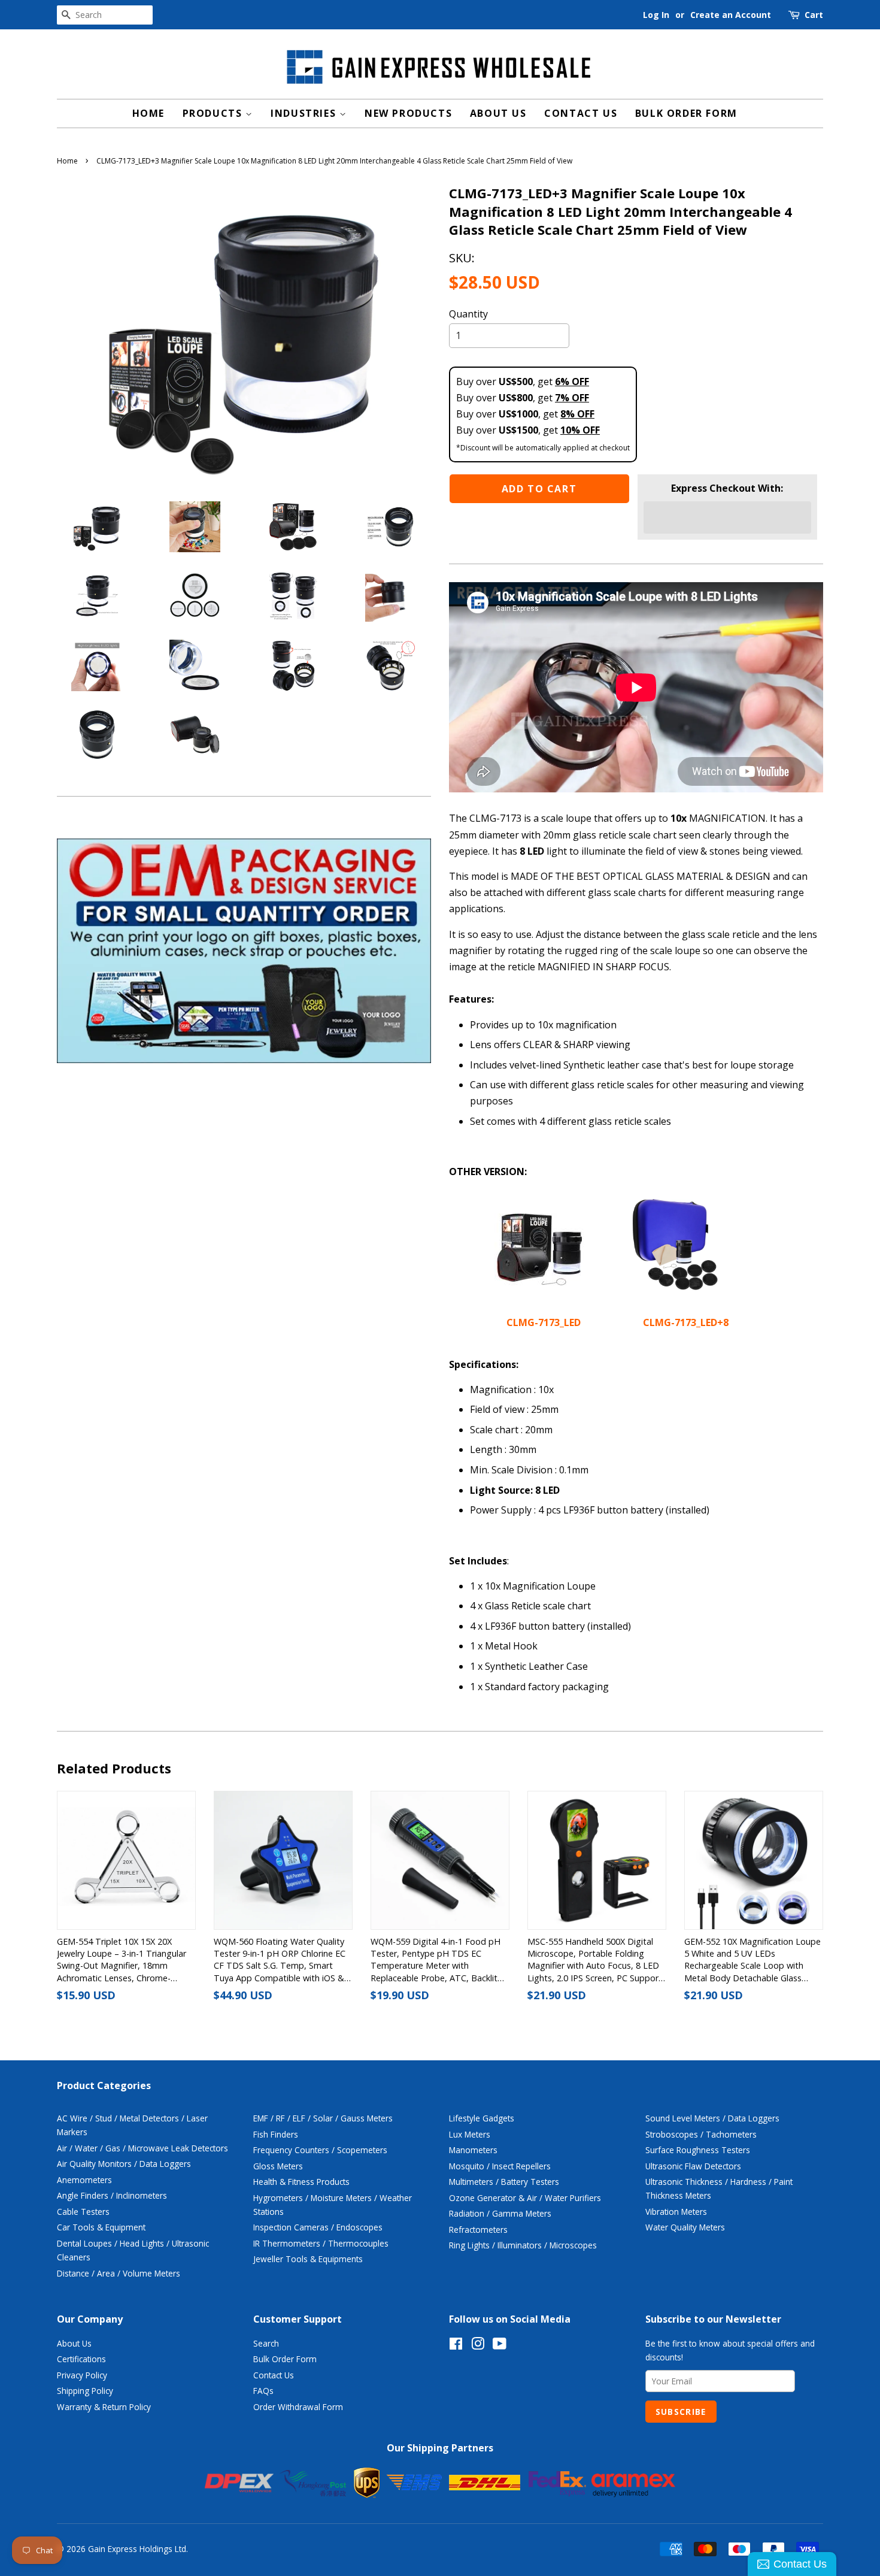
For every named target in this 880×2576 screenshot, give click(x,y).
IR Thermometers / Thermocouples (321, 2243)
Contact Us (581, 113)
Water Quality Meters (685, 2227)
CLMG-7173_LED (545, 1322)
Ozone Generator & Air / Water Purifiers (525, 2198)
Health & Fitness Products (301, 2182)
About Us (498, 113)
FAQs (263, 2391)
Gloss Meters (278, 2166)
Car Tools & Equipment (101, 2227)
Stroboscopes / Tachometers (701, 2134)
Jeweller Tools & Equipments (308, 2259)
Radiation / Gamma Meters (500, 2213)
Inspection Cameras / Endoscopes (318, 2227)
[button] (727, 517)
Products (214, 113)
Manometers (473, 2150)
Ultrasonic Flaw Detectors (693, 2166)
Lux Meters (470, 2134)
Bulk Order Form (686, 113)
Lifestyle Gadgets (482, 2118)
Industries (305, 113)
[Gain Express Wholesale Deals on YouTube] (500, 2346)
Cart (814, 15)
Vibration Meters (676, 2212)
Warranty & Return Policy (104, 2407)
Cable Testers (83, 2212)
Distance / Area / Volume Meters (119, 2273)
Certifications (81, 2359)
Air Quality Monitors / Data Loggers (124, 2164)
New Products (408, 113)
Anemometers (84, 2180)
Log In (656, 15)
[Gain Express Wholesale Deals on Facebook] (456, 2346)
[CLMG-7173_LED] (539, 1290)
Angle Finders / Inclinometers (112, 2195)
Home (148, 113)
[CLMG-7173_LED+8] (676, 1290)
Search (266, 2343)
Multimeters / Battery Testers (504, 2182)
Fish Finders (276, 2134)
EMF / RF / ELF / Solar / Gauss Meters (323, 2118)
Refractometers (478, 2230)
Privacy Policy (82, 2375)
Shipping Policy (85, 2391)
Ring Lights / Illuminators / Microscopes (523, 2245)
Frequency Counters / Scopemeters (320, 2150)
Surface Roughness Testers (698, 2150)
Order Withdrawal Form (298, 2407)
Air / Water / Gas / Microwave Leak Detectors (142, 2148)
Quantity (468, 314)
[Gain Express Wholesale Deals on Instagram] (478, 2346)
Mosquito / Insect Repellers (500, 2166)
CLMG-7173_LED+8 (686, 1322)
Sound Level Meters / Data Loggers (712, 2118)
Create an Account (731, 15)
